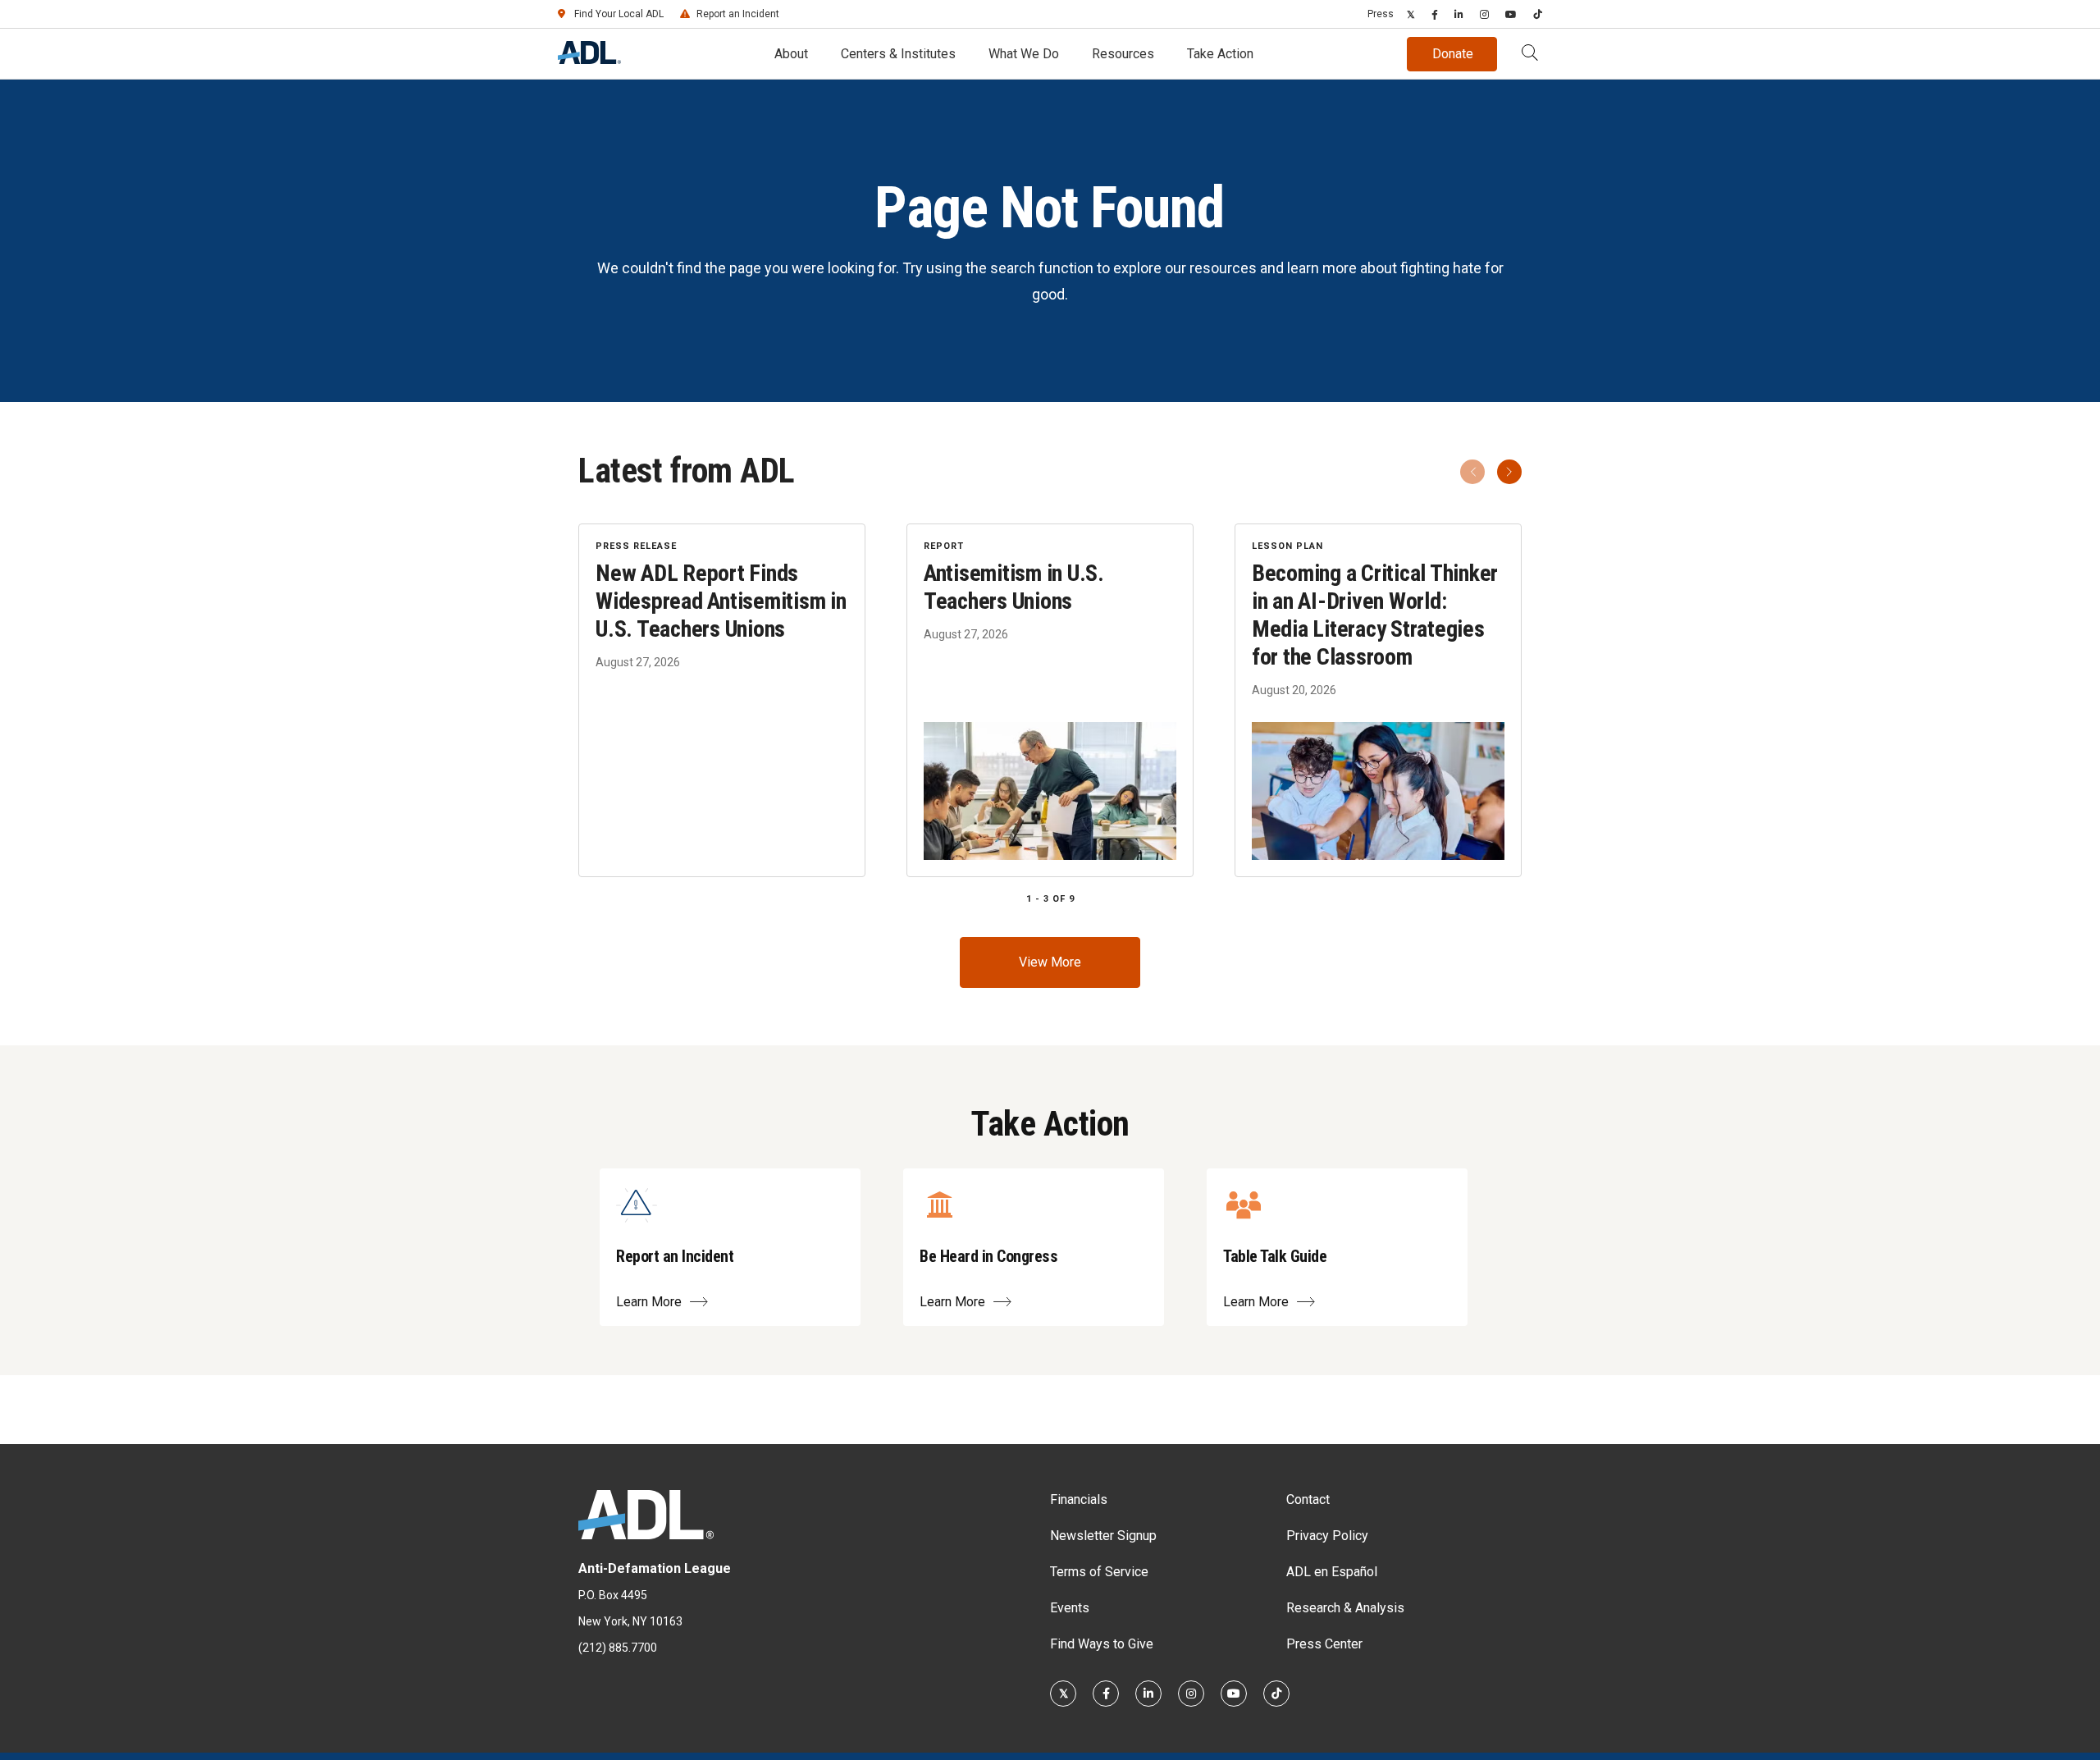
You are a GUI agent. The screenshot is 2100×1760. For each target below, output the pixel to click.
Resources (1123, 54)
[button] (1530, 54)
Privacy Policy (1327, 1536)
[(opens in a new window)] (1411, 14)
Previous (1472, 472)
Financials (1079, 1499)
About (791, 54)
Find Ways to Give (1102, 1644)
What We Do (1024, 54)
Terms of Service (1099, 1572)
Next (1509, 472)
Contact (1308, 1499)
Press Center (1324, 1644)
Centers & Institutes (898, 54)
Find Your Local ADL (619, 14)
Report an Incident (738, 14)
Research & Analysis (1345, 1608)
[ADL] (589, 59)
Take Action (1220, 54)
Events (1070, 1608)
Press (1381, 14)
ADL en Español (1332, 1572)
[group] (1050, 700)
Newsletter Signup (1103, 1536)
